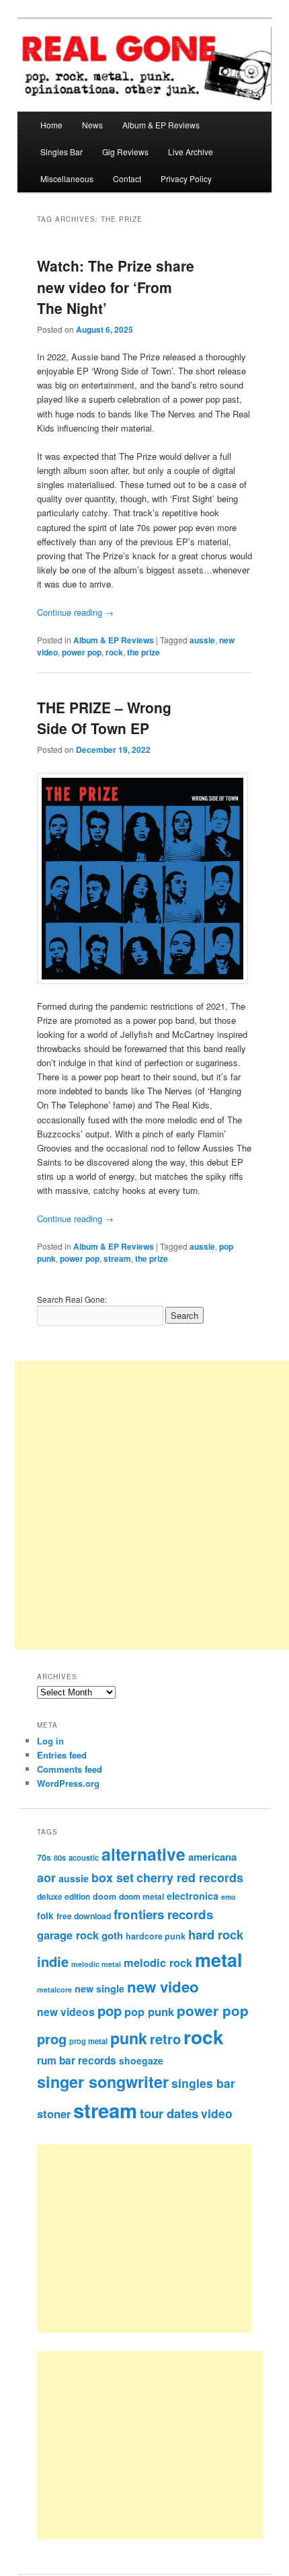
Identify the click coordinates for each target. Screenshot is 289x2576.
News (92, 125)
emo (229, 1897)
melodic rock (158, 1962)
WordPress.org (68, 1783)
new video (163, 1986)
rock (114, 652)
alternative (143, 1854)
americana (212, 1857)
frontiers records (163, 1914)
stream (117, 1258)
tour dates (169, 2113)
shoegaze (141, 2060)
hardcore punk (156, 1936)
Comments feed (70, 1769)
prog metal (88, 2041)
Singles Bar (61, 152)
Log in (50, 1741)
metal (219, 1960)
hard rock (216, 1934)
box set (113, 1877)
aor (46, 1878)
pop (110, 2010)
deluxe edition (64, 1896)
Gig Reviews (125, 152)
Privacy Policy (186, 178)
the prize (143, 652)
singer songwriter (103, 2082)
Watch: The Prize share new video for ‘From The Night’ (116, 287)
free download (84, 1916)
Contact (127, 178)
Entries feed (62, 1755)
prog (52, 2039)
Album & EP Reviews (161, 125)
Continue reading (75, 612)
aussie (202, 640)
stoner (54, 2114)
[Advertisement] (160, 2239)
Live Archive (191, 152)
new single (99, 1988)
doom (105, 1896)
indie (53, 1961)
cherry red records (190, 1877)
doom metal (141, 1896)
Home (51, 125)
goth (112, 1935)
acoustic (84, 1857)
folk (45, 1916)
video (217, 2113)
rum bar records (77, 2060)
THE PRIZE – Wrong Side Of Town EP (104, 718)
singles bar (203, 2083)
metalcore (54, 1989)
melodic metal (96, 1964)
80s (60, 1857)
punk (129, 2038)
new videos (66, 2012)
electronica (193, 1896)
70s (44, 1857)
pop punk (149, 2011)
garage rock (68, 1935)
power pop (82, 652)
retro (165, 2039)
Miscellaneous (67, 178)
